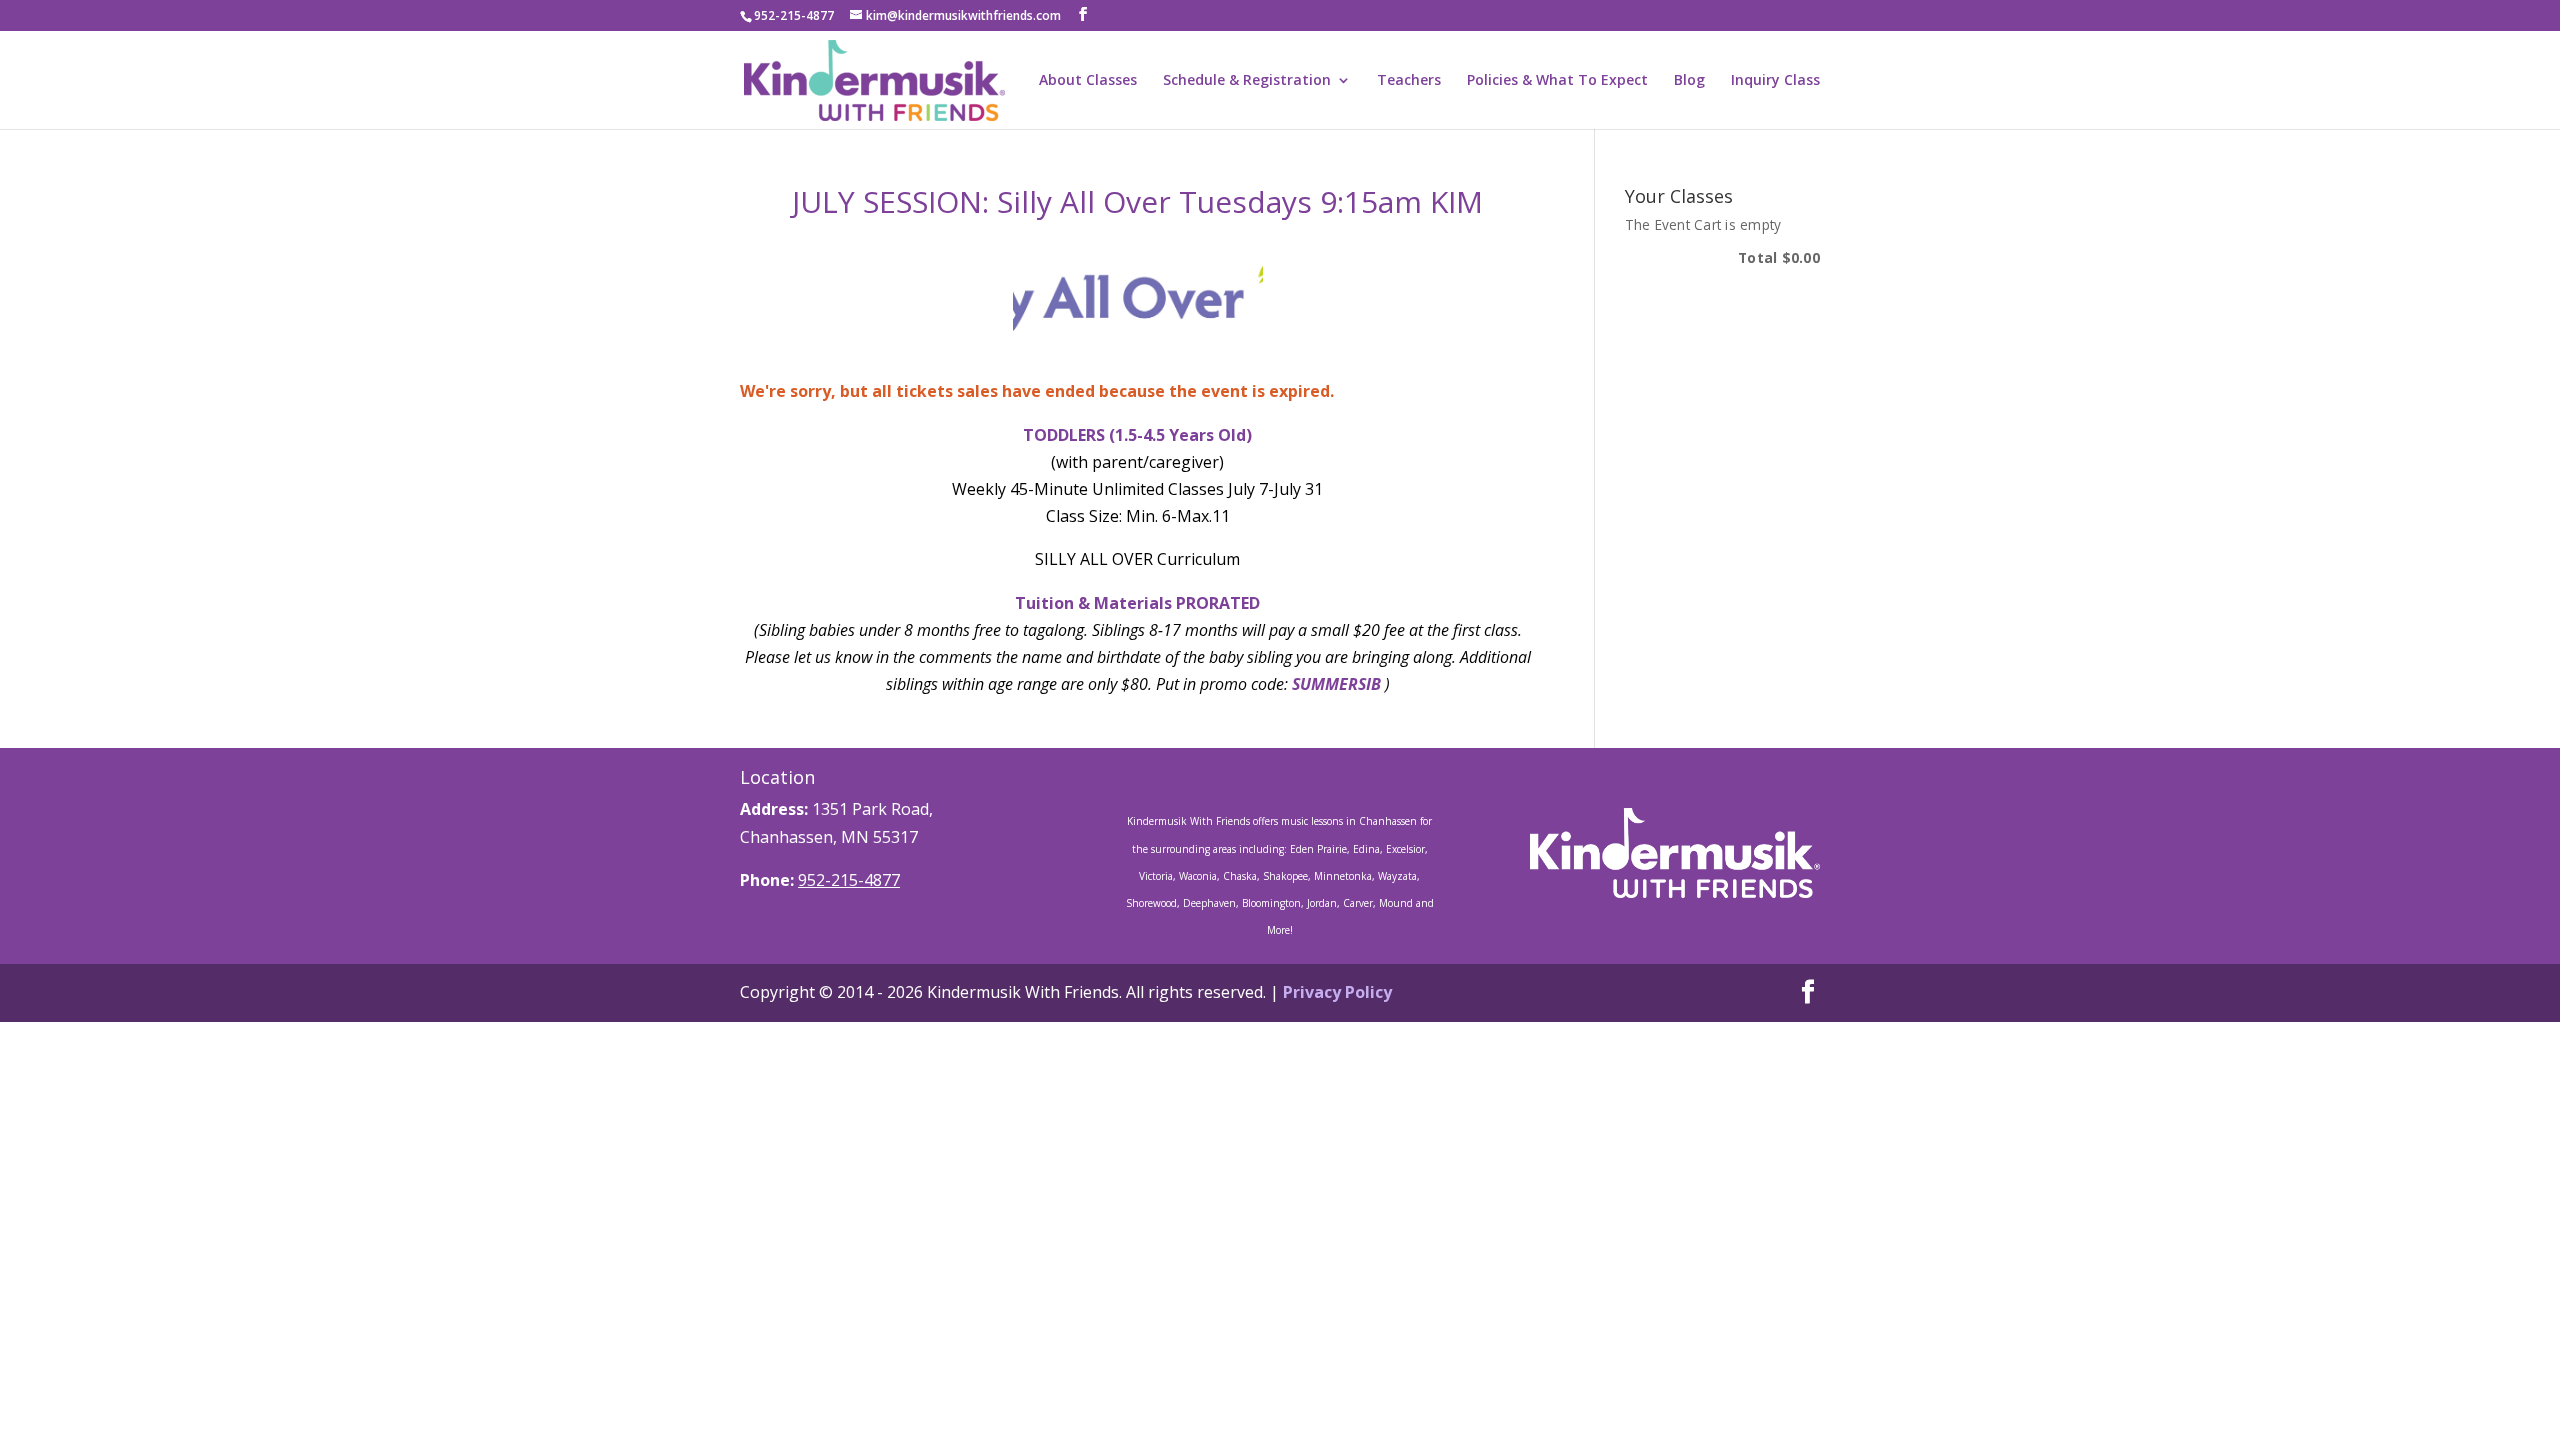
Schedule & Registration (1247, 81)
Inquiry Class (1775, 81)
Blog (1689, 81)
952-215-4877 (849, 880)
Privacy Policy (1337, 992)
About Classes (1088, 81)
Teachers (1409, 81)
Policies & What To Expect (1557, 81)
